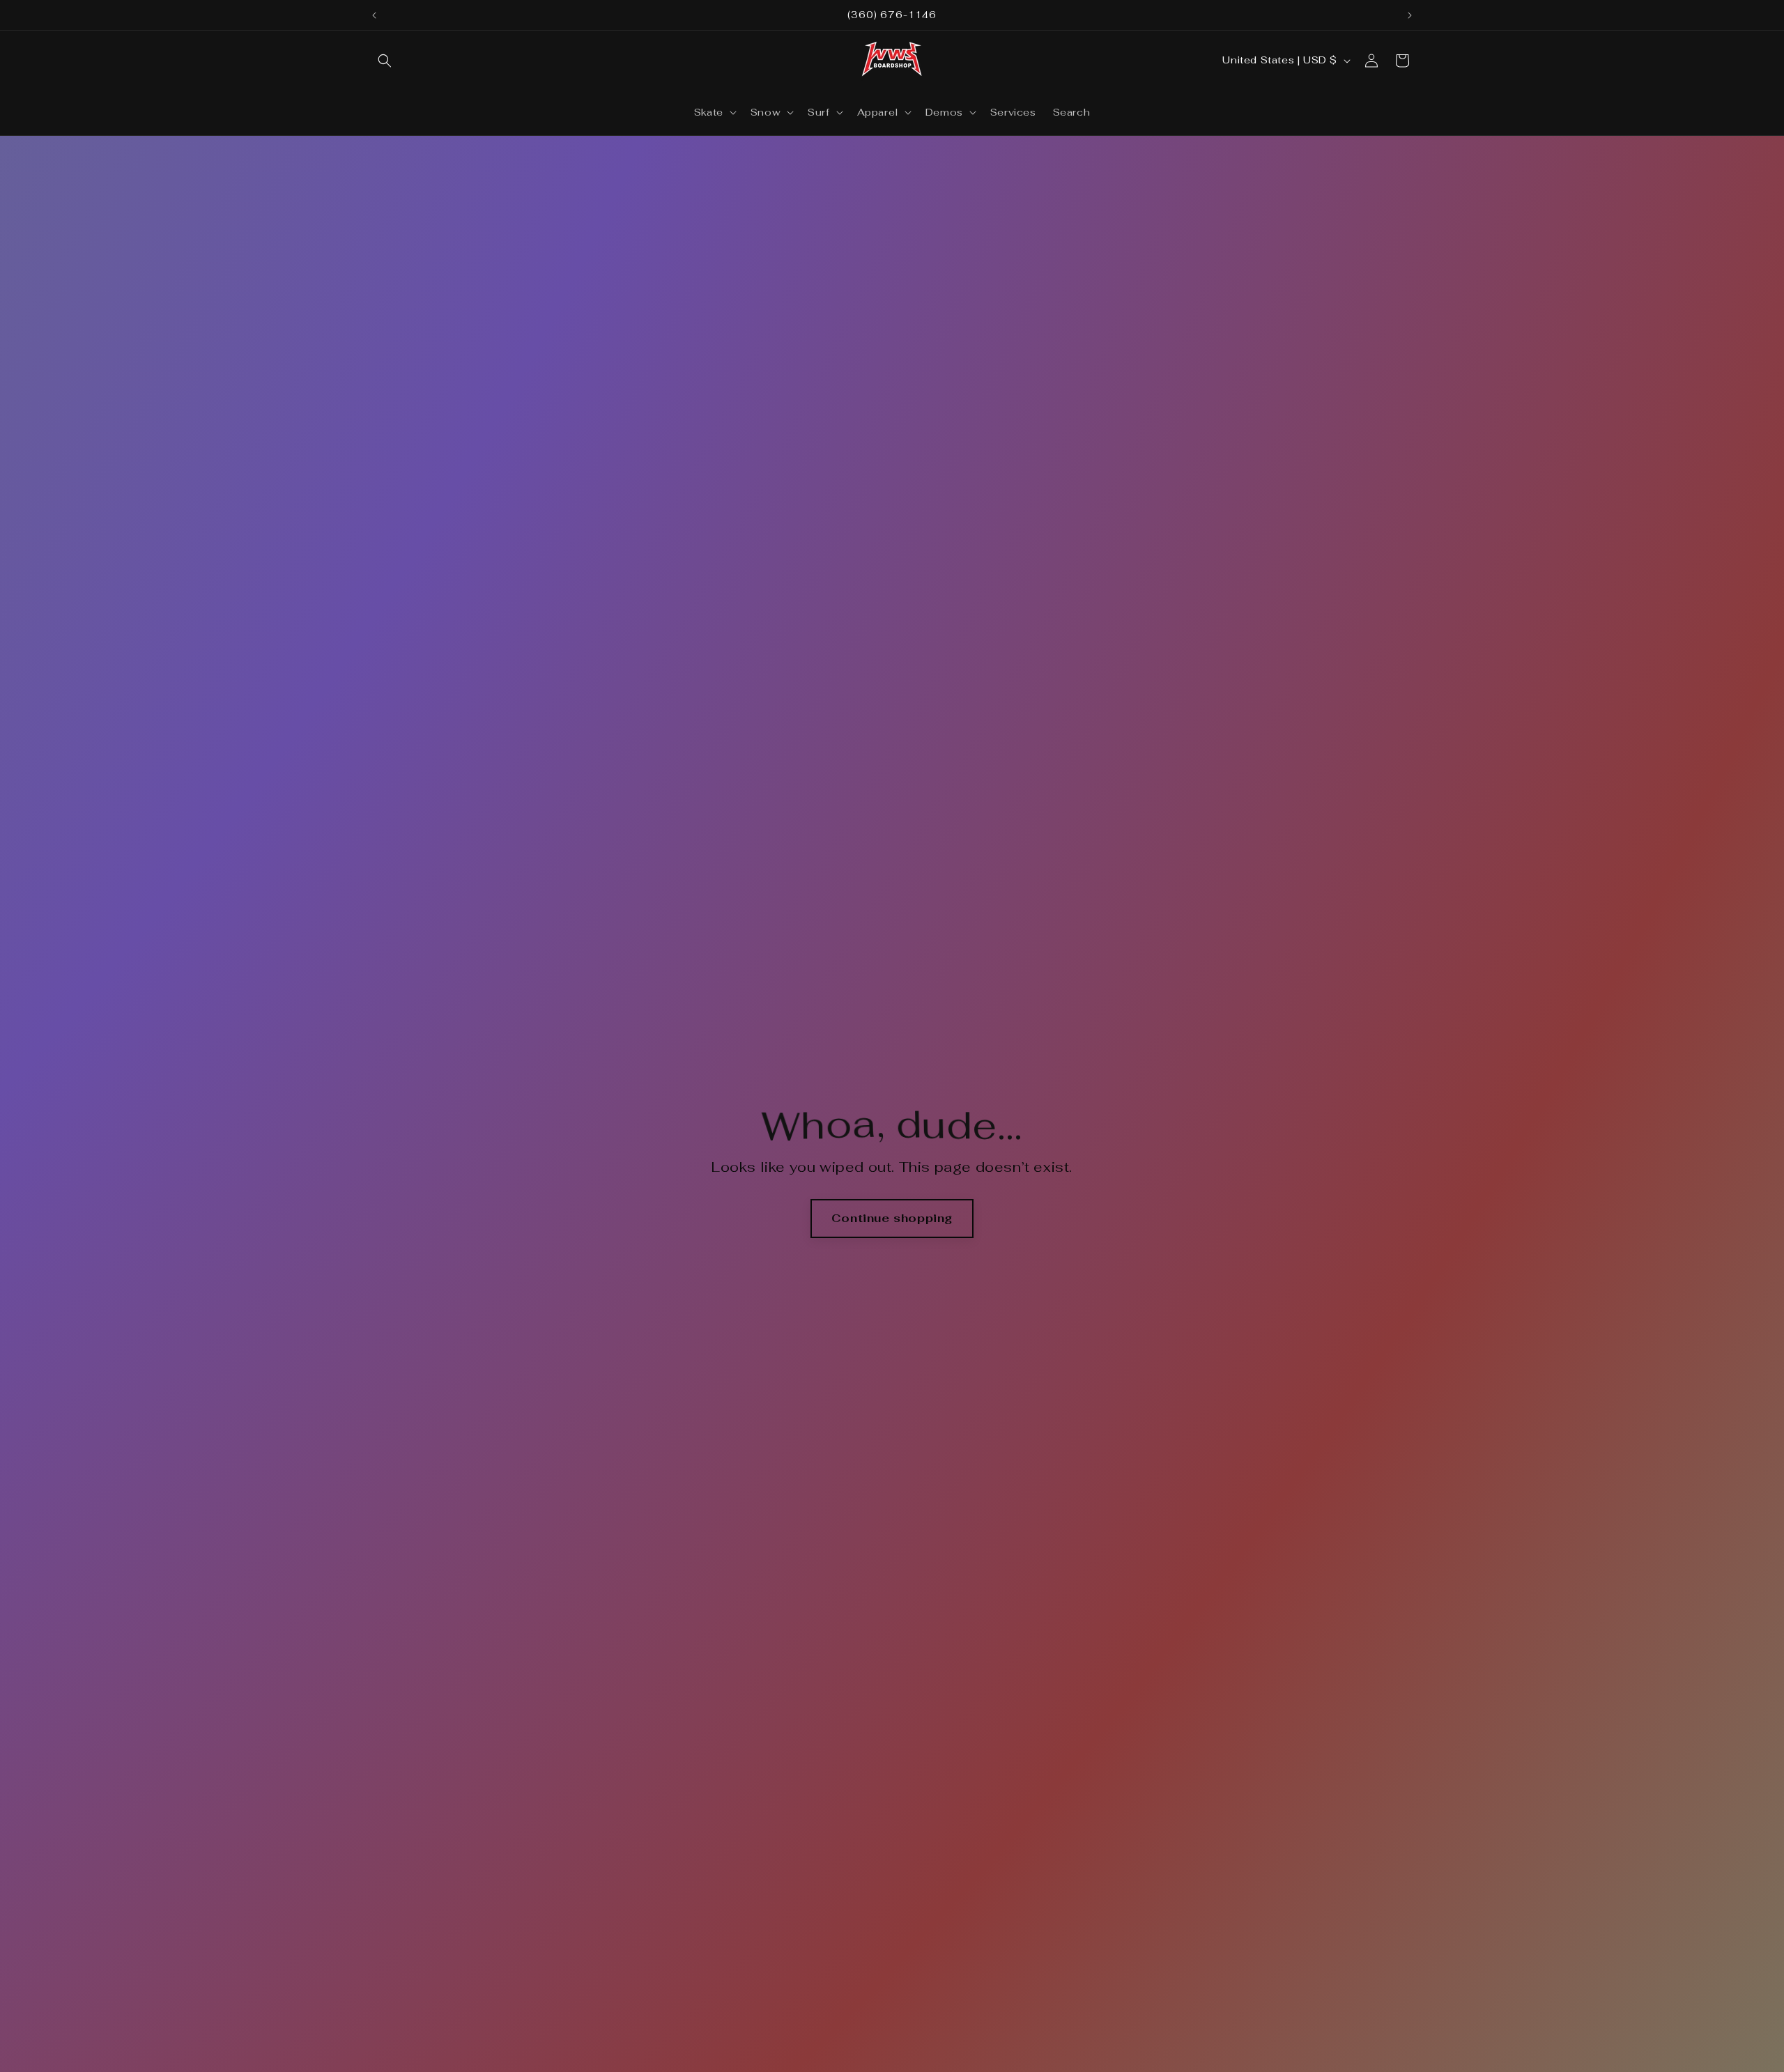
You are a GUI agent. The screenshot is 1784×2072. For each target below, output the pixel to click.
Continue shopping (892, 1218)
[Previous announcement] (374, 15)
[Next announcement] (1410, 15)
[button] (385, 61)
